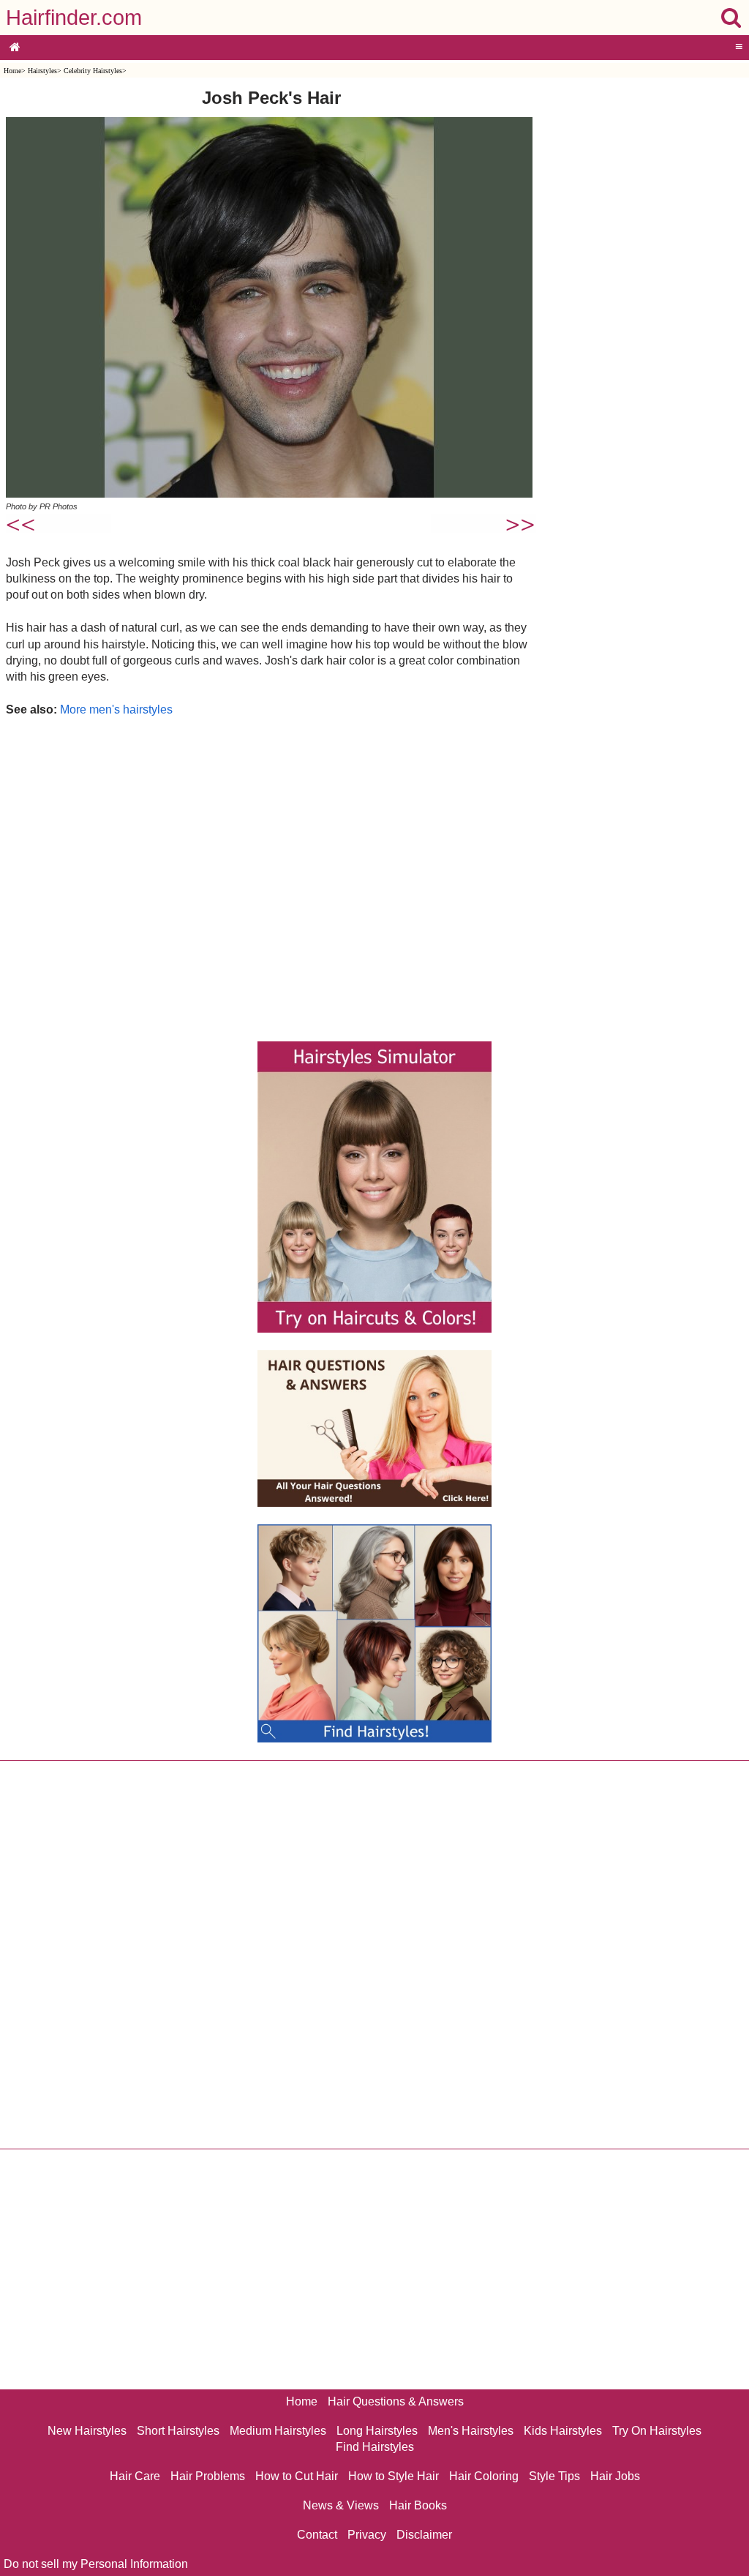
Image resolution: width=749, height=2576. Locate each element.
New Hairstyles (87, 2431)
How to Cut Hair (297, 2476)
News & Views (341, 2505)
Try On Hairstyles (657, 2431)
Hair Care (135, 2476)
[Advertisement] (271, 876)
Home (12, 71)
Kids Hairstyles (563, 2431)
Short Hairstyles (178, 2431)
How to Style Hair (394, 2476)
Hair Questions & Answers (396, 2401)
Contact (317, 2535)
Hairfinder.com (74, 18)
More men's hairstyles (116, 709)
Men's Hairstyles (471, 2431)
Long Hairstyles (377, 2431)
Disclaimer (424, 2535)
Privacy (367, 2535)
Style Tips (554, 2476)
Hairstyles (42, 71)
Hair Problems (208, 2476)
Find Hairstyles (375, 2447)
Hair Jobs (615, 2476)
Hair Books (418, 2505)
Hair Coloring (484, 2476)
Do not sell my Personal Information (96, 2564)
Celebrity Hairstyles (93, 71)
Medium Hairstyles (278, 2431)
